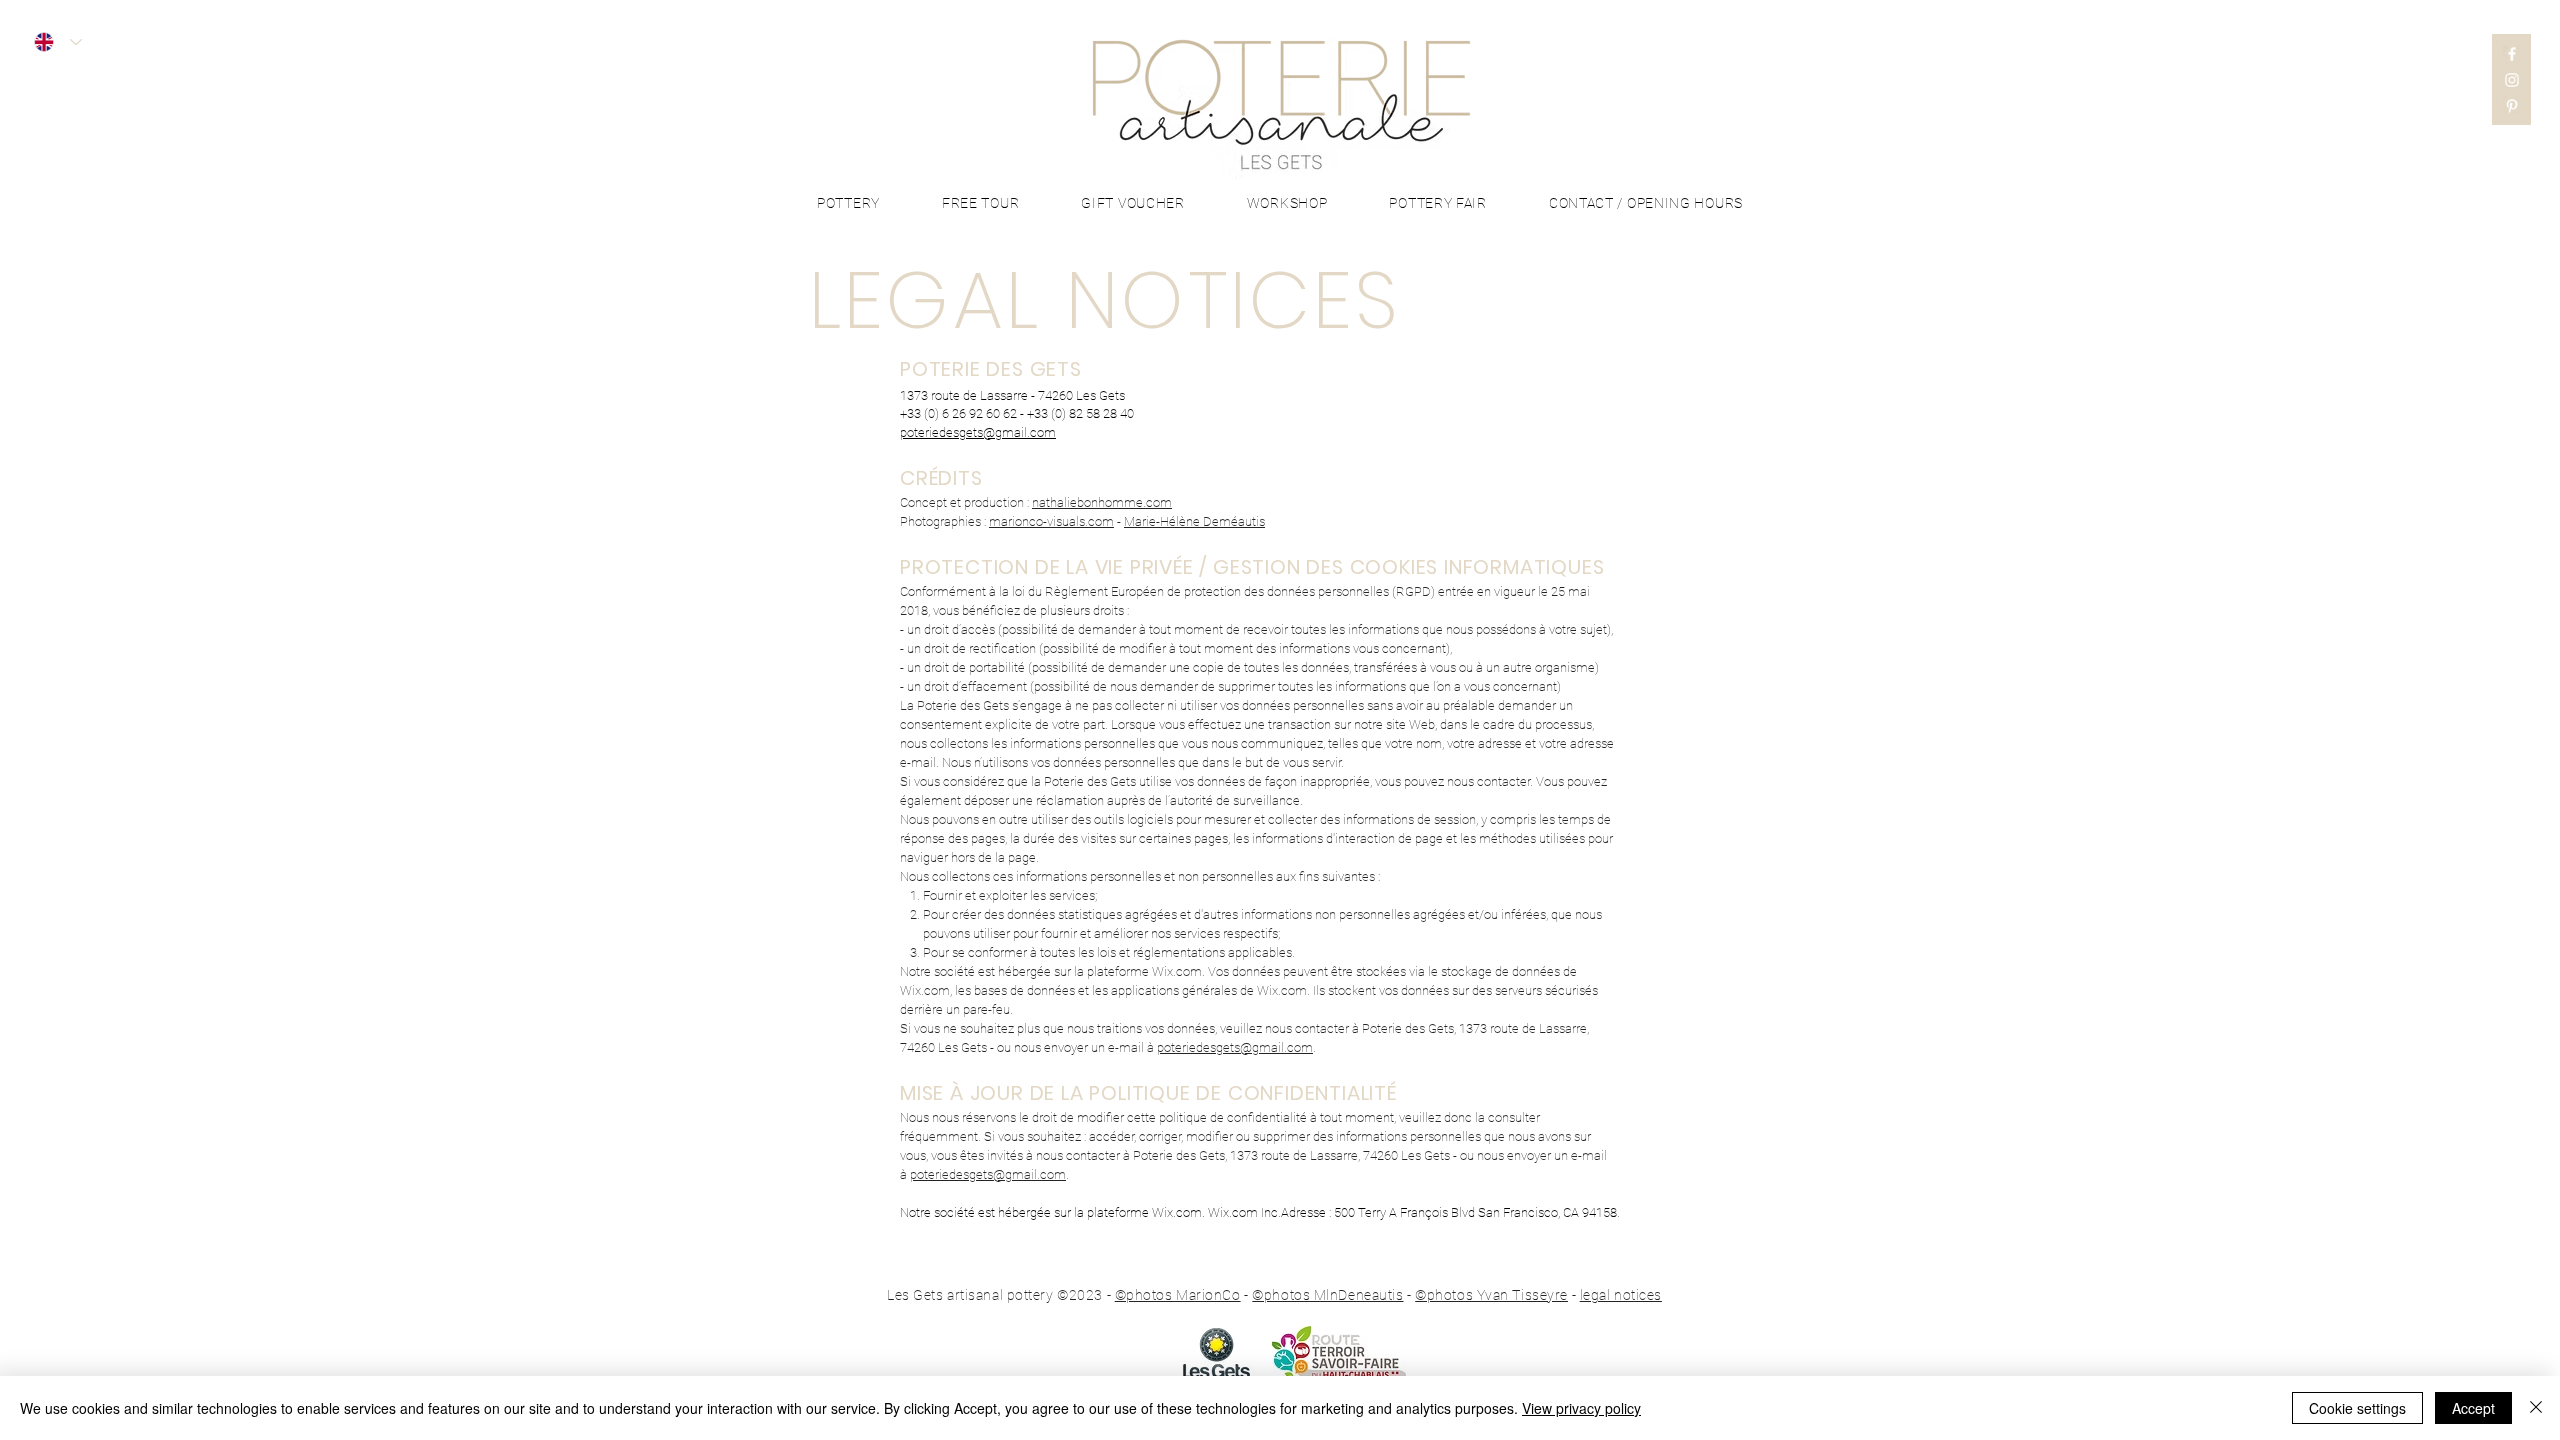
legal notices (1621, 1295)
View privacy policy (1581, 1408)
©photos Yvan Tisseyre (1491, 1295)
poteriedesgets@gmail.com (1235, 1047)
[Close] (2536, 1408)
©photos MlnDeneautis (1327, 1295)
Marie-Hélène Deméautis (1194, 521)
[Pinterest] (2512, 106)
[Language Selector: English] (58, 42)
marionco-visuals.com (1051, 521)
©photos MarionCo (1178, 1295)
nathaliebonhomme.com (1102, 502)
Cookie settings (2357, 1408)
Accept (2473, 1408)
